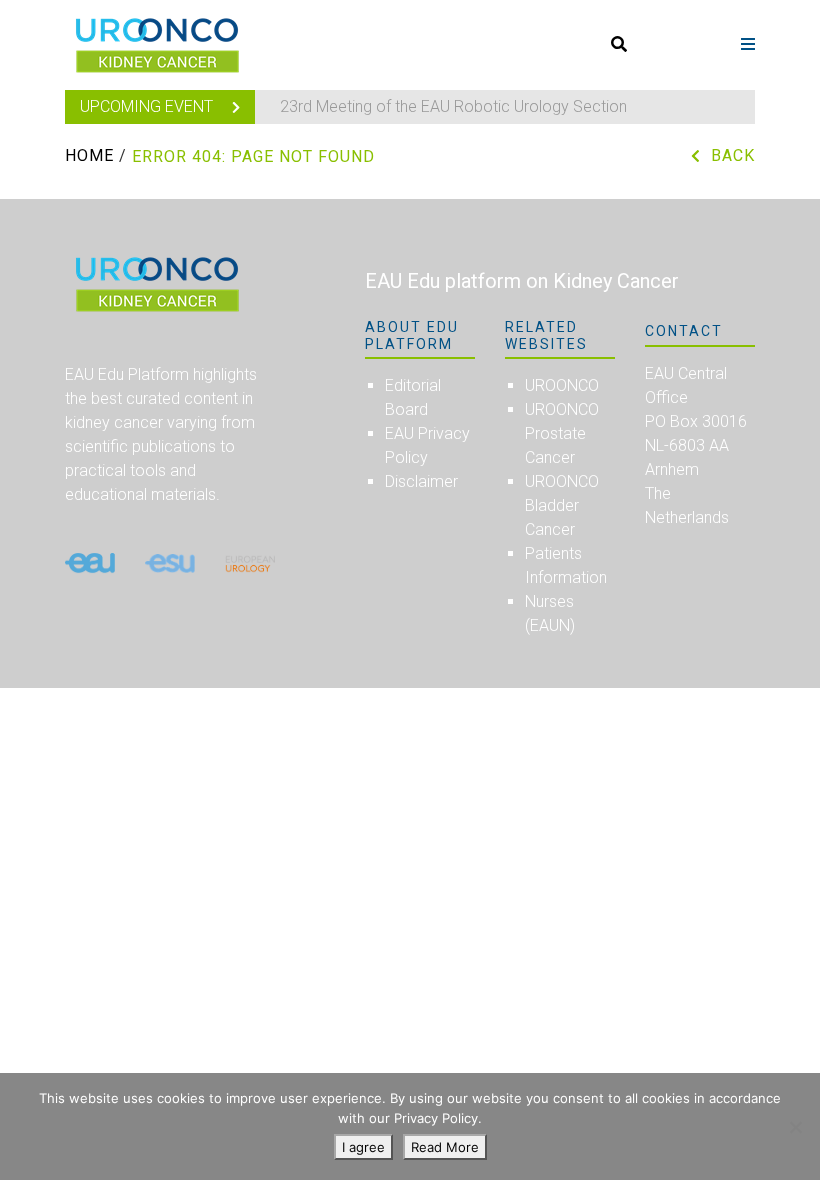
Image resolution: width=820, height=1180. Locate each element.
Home (89, 155)
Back (733, 155)
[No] (795, 1127)
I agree (363, 1147)
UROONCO (562, 385)
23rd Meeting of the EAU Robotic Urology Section (453, 106)
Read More (445, 1147)
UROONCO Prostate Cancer (562, 433)
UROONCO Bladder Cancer (562, 505)
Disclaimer (421, 481)
